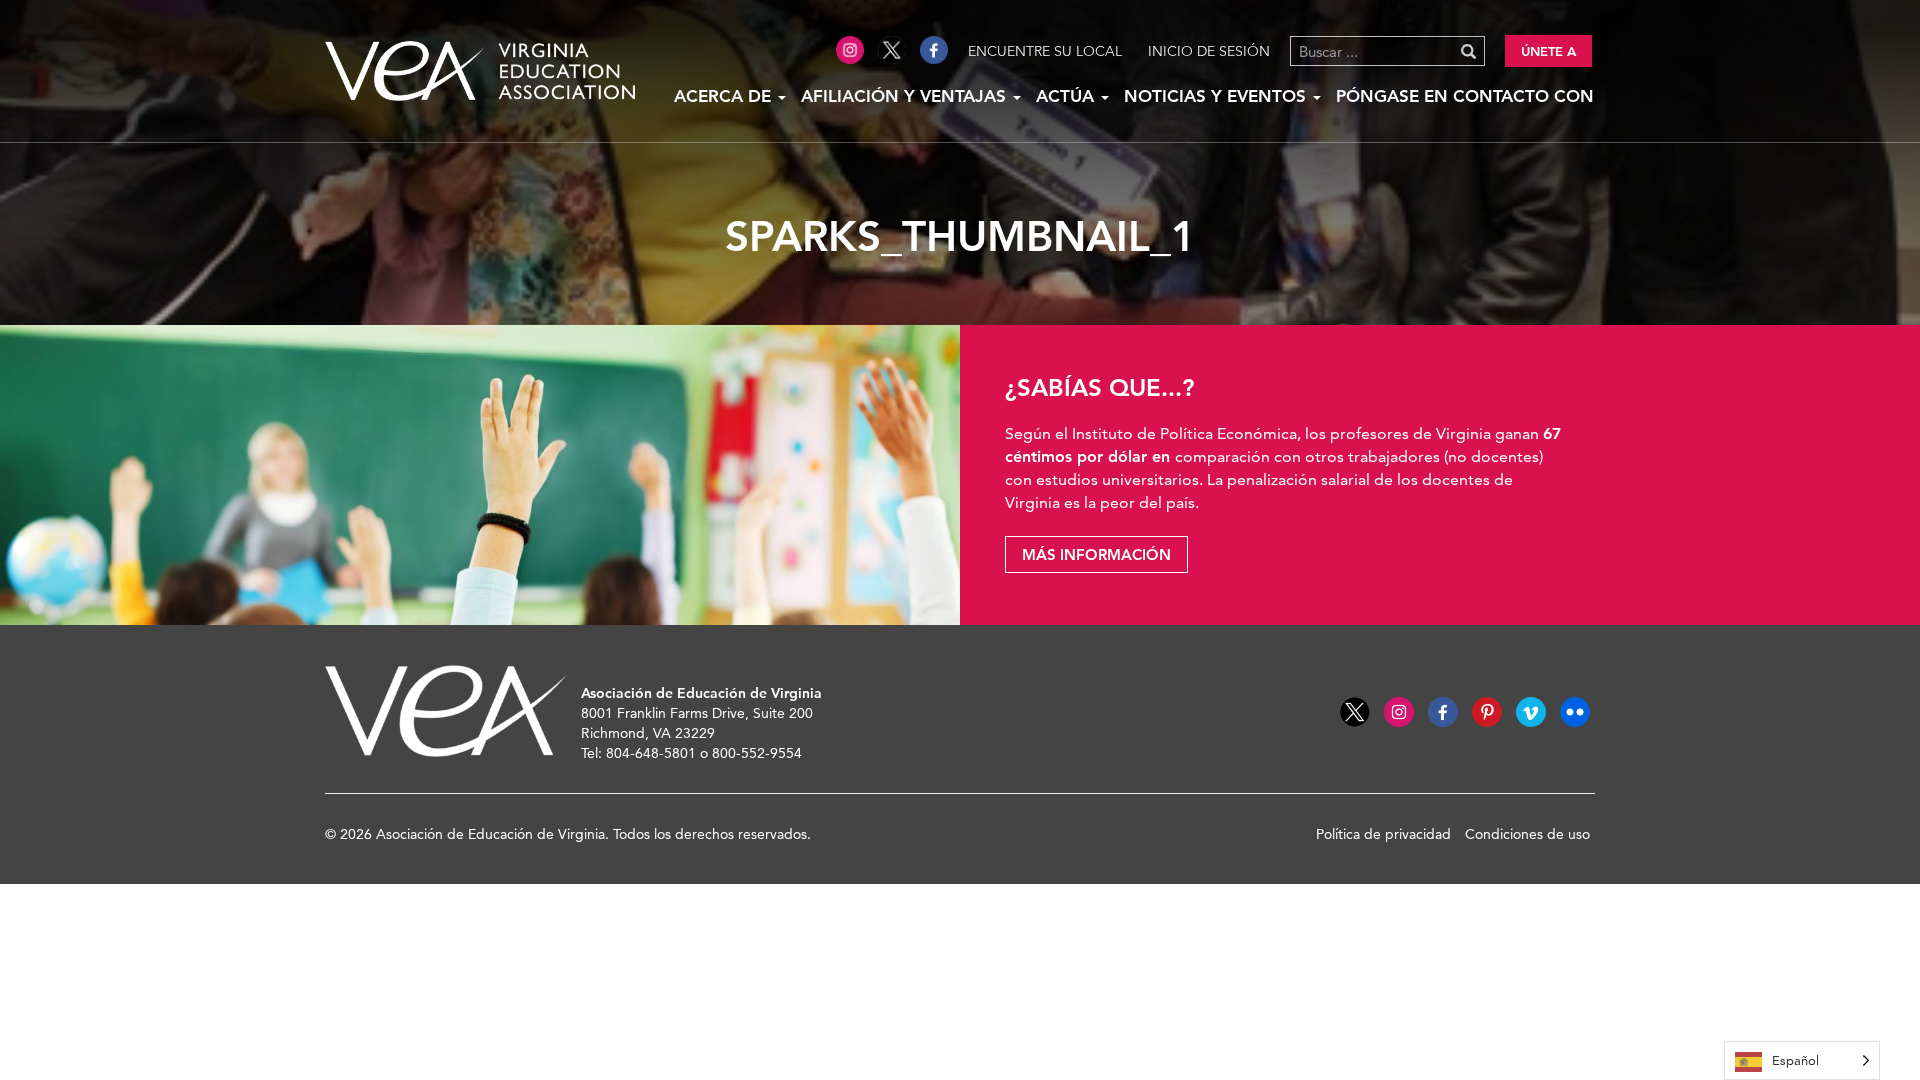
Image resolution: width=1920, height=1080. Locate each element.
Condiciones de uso (1527, 834)
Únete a (1548, 51)
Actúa (1067, 96)
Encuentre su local (1045, 51)
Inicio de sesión (1209, 51)
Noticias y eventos (1217, 96)
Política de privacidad (1383, 834)
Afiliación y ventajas (906, 96)
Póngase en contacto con (1465, 96)
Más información (1096, 554)
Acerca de (725, 96)
